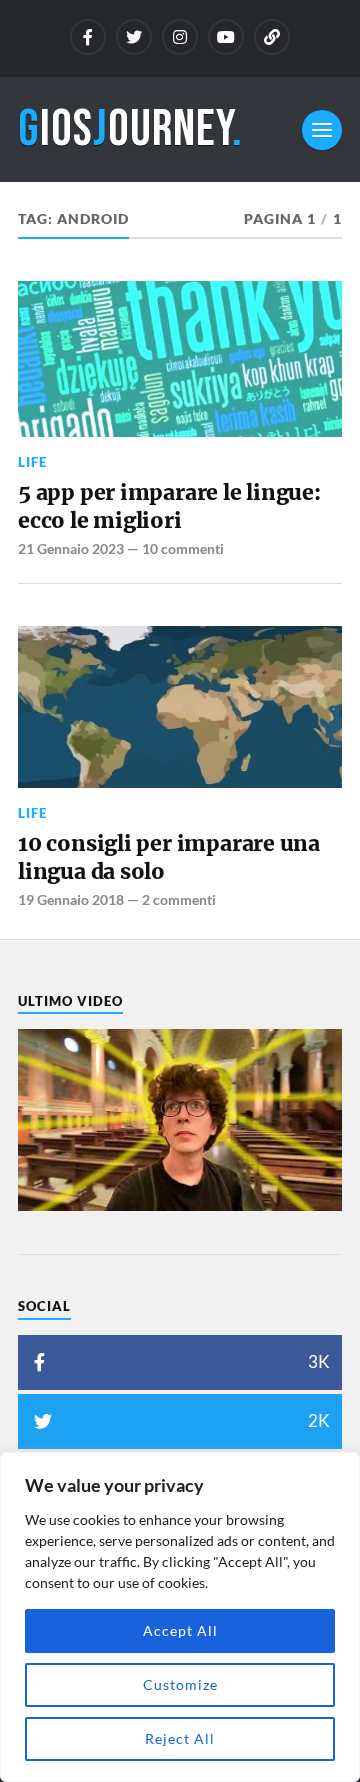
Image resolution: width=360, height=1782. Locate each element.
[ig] (180, 37)
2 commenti (179, 899)
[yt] (226, 37)
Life (32, 462)
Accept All (180, 1630)
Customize (180, 1684)
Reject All (180, 1738)
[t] (134, 37)
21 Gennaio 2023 (71, 548)
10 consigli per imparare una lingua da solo (169, 857)
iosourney (130, 129)
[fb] (88, 37)
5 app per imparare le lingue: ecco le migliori (169, 506)
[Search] (272, 37)
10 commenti (183, 548)
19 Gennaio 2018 (71, 899)
